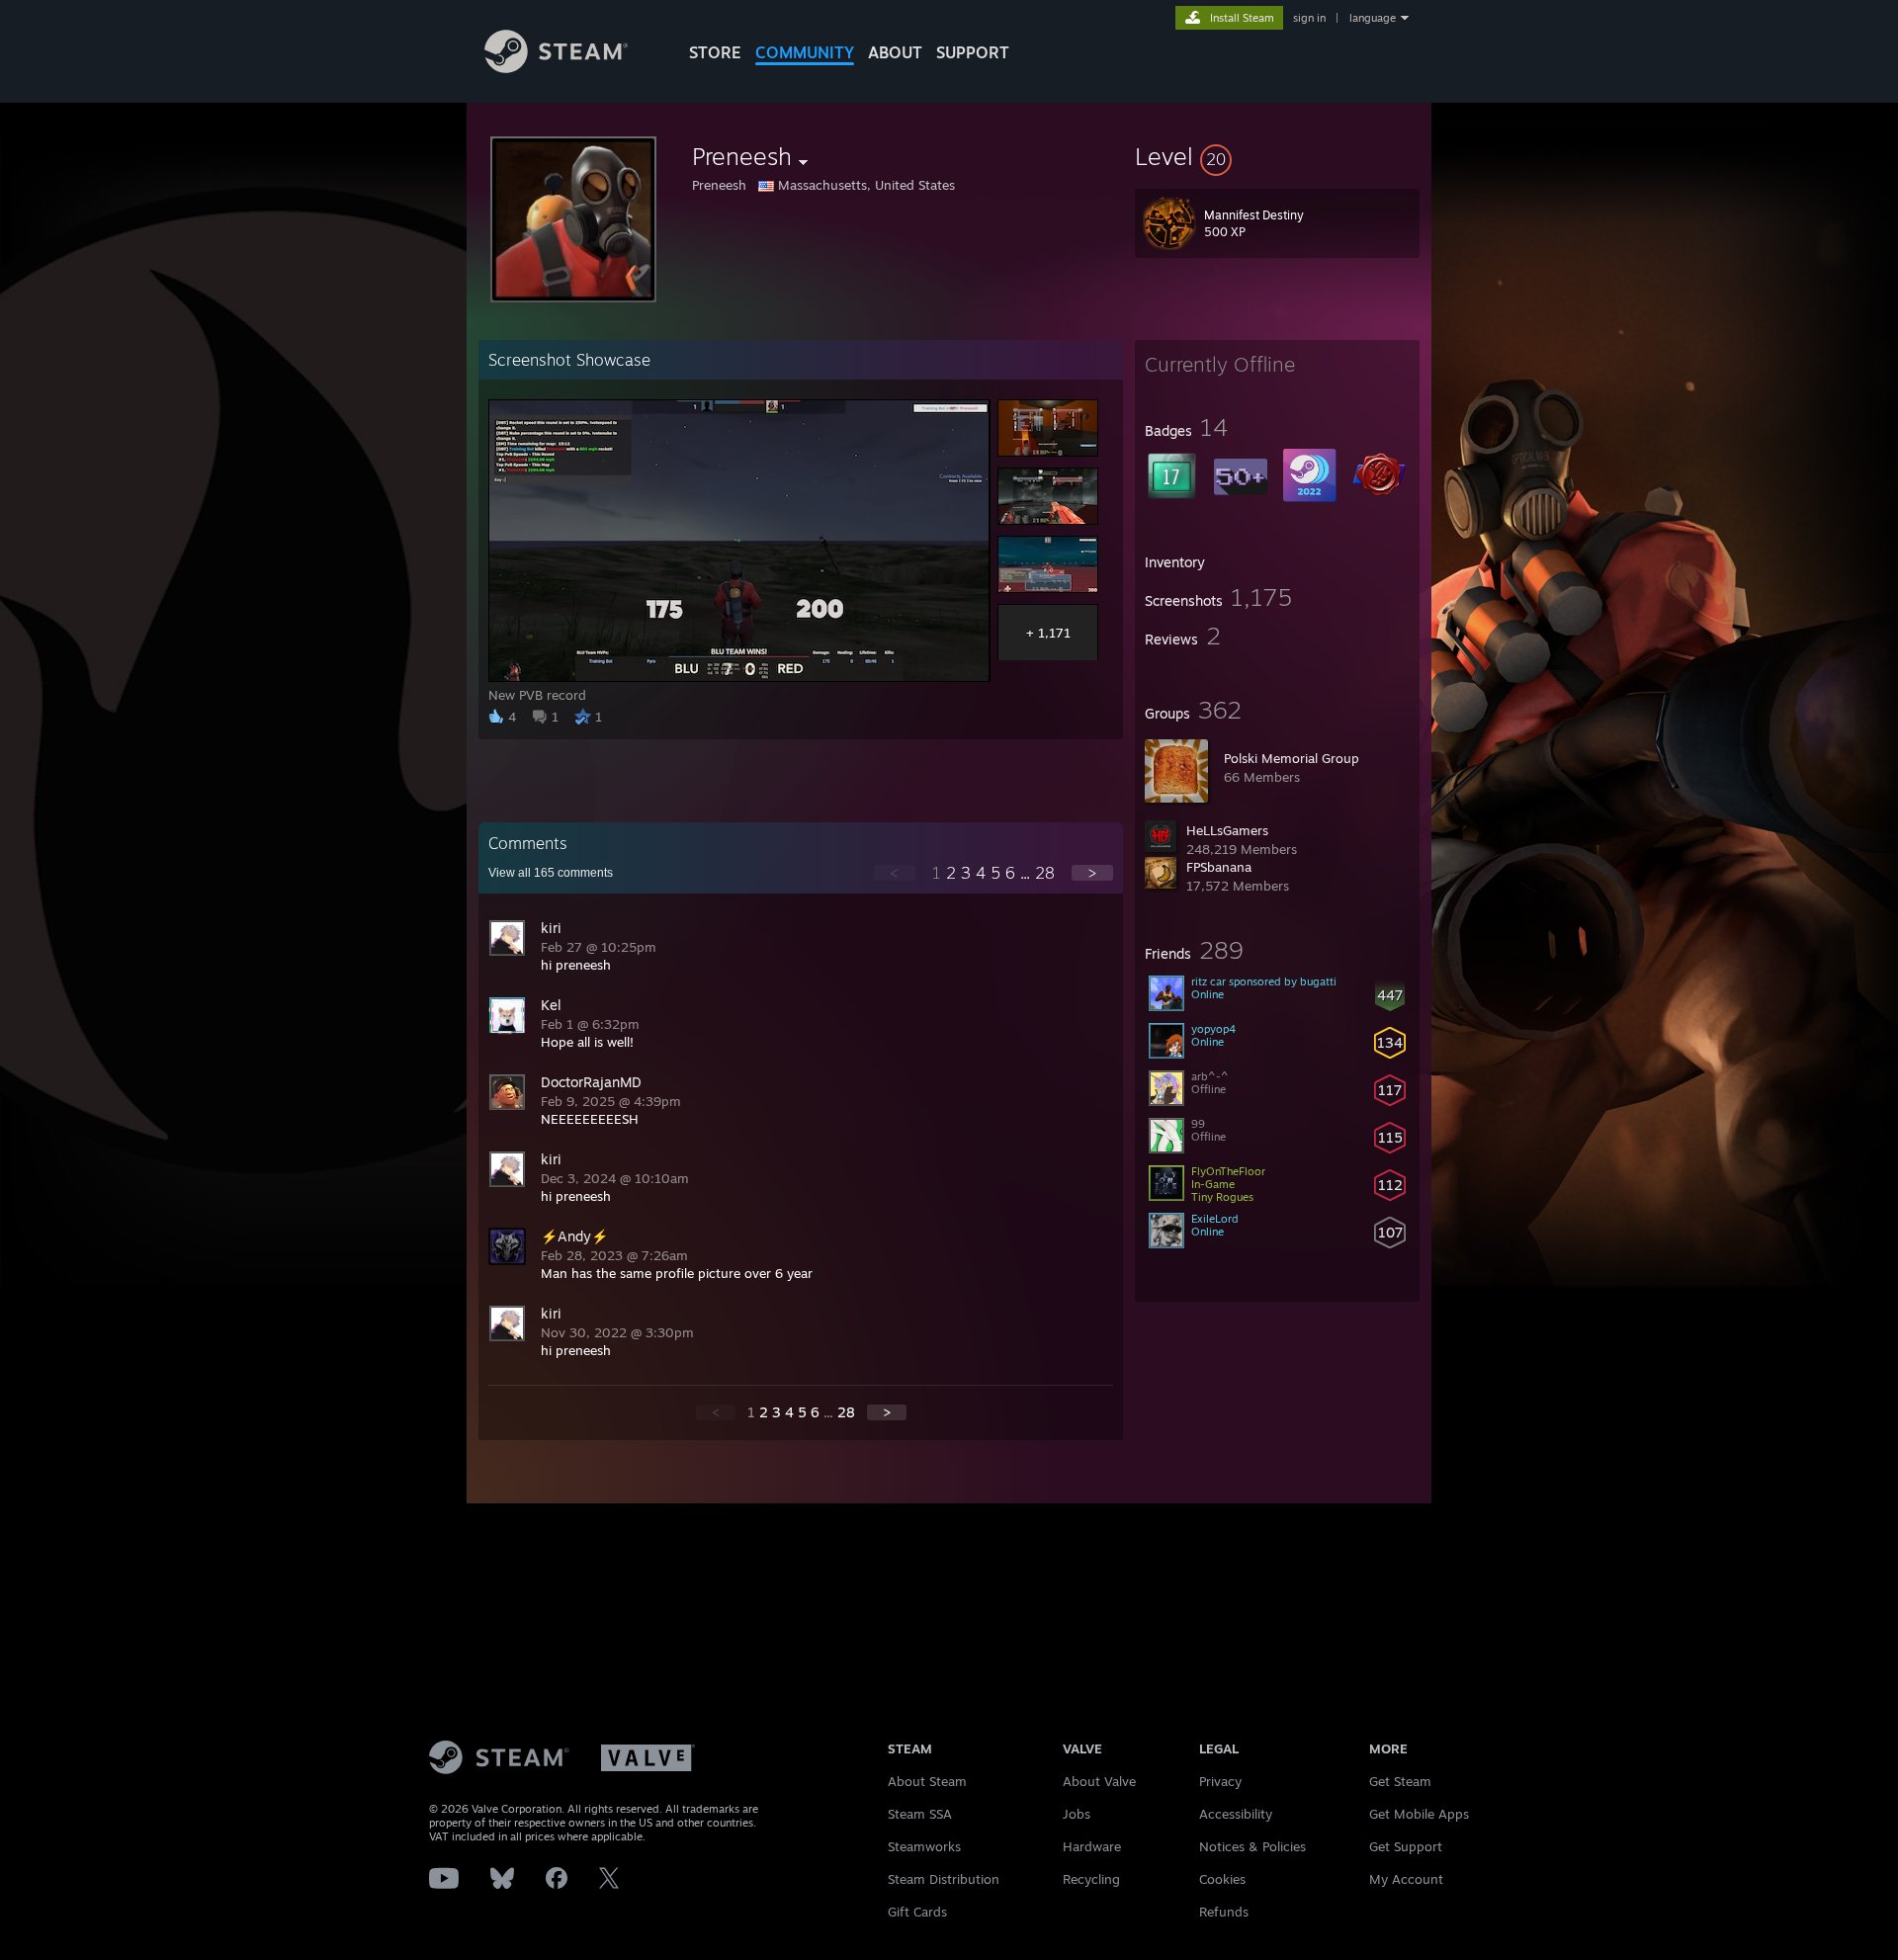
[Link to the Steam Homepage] (556, 68)
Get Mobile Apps (1419, 1814)
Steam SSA (920, 1814)
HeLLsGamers (1227, 830)
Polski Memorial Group (1292, 758)
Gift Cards (917, 1912)
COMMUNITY (805, 52)
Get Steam (1400, 1781)
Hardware (1092, 1846)
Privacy (1220, 1781)
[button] (1277, 156)
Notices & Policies (1252, 1846)
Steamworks (924, 1846)
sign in (1309, 18)
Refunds (1224, 1912)
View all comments (551, 873)
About (895, 52)
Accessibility (1236, 1814)
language (1373, 18)
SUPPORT (973, 52)
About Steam (927, 1781)
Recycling (1091, 1879)
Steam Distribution (944, 1879)
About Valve (1099, 1781)
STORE (715, 52)
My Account (1406, 1879)
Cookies (1222, 1879)
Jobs (1077, 1814)
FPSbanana (1219, 867)
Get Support (1406, 1846)
